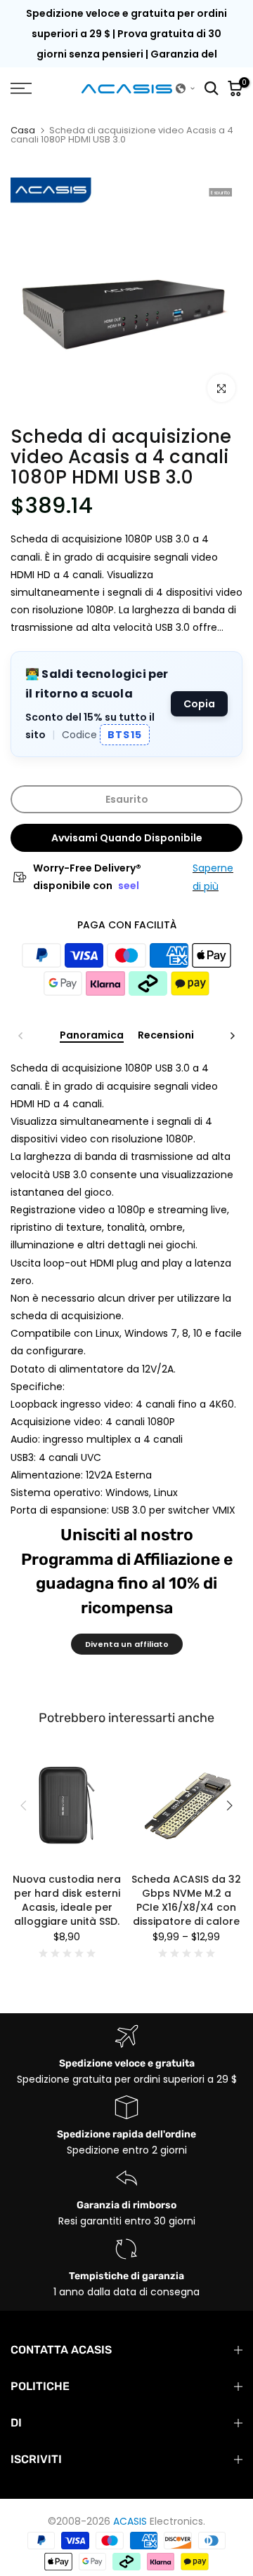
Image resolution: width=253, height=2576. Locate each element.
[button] (186, 88)
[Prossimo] (232, 1036)
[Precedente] (21, 1036)
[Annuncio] (126, 44)
